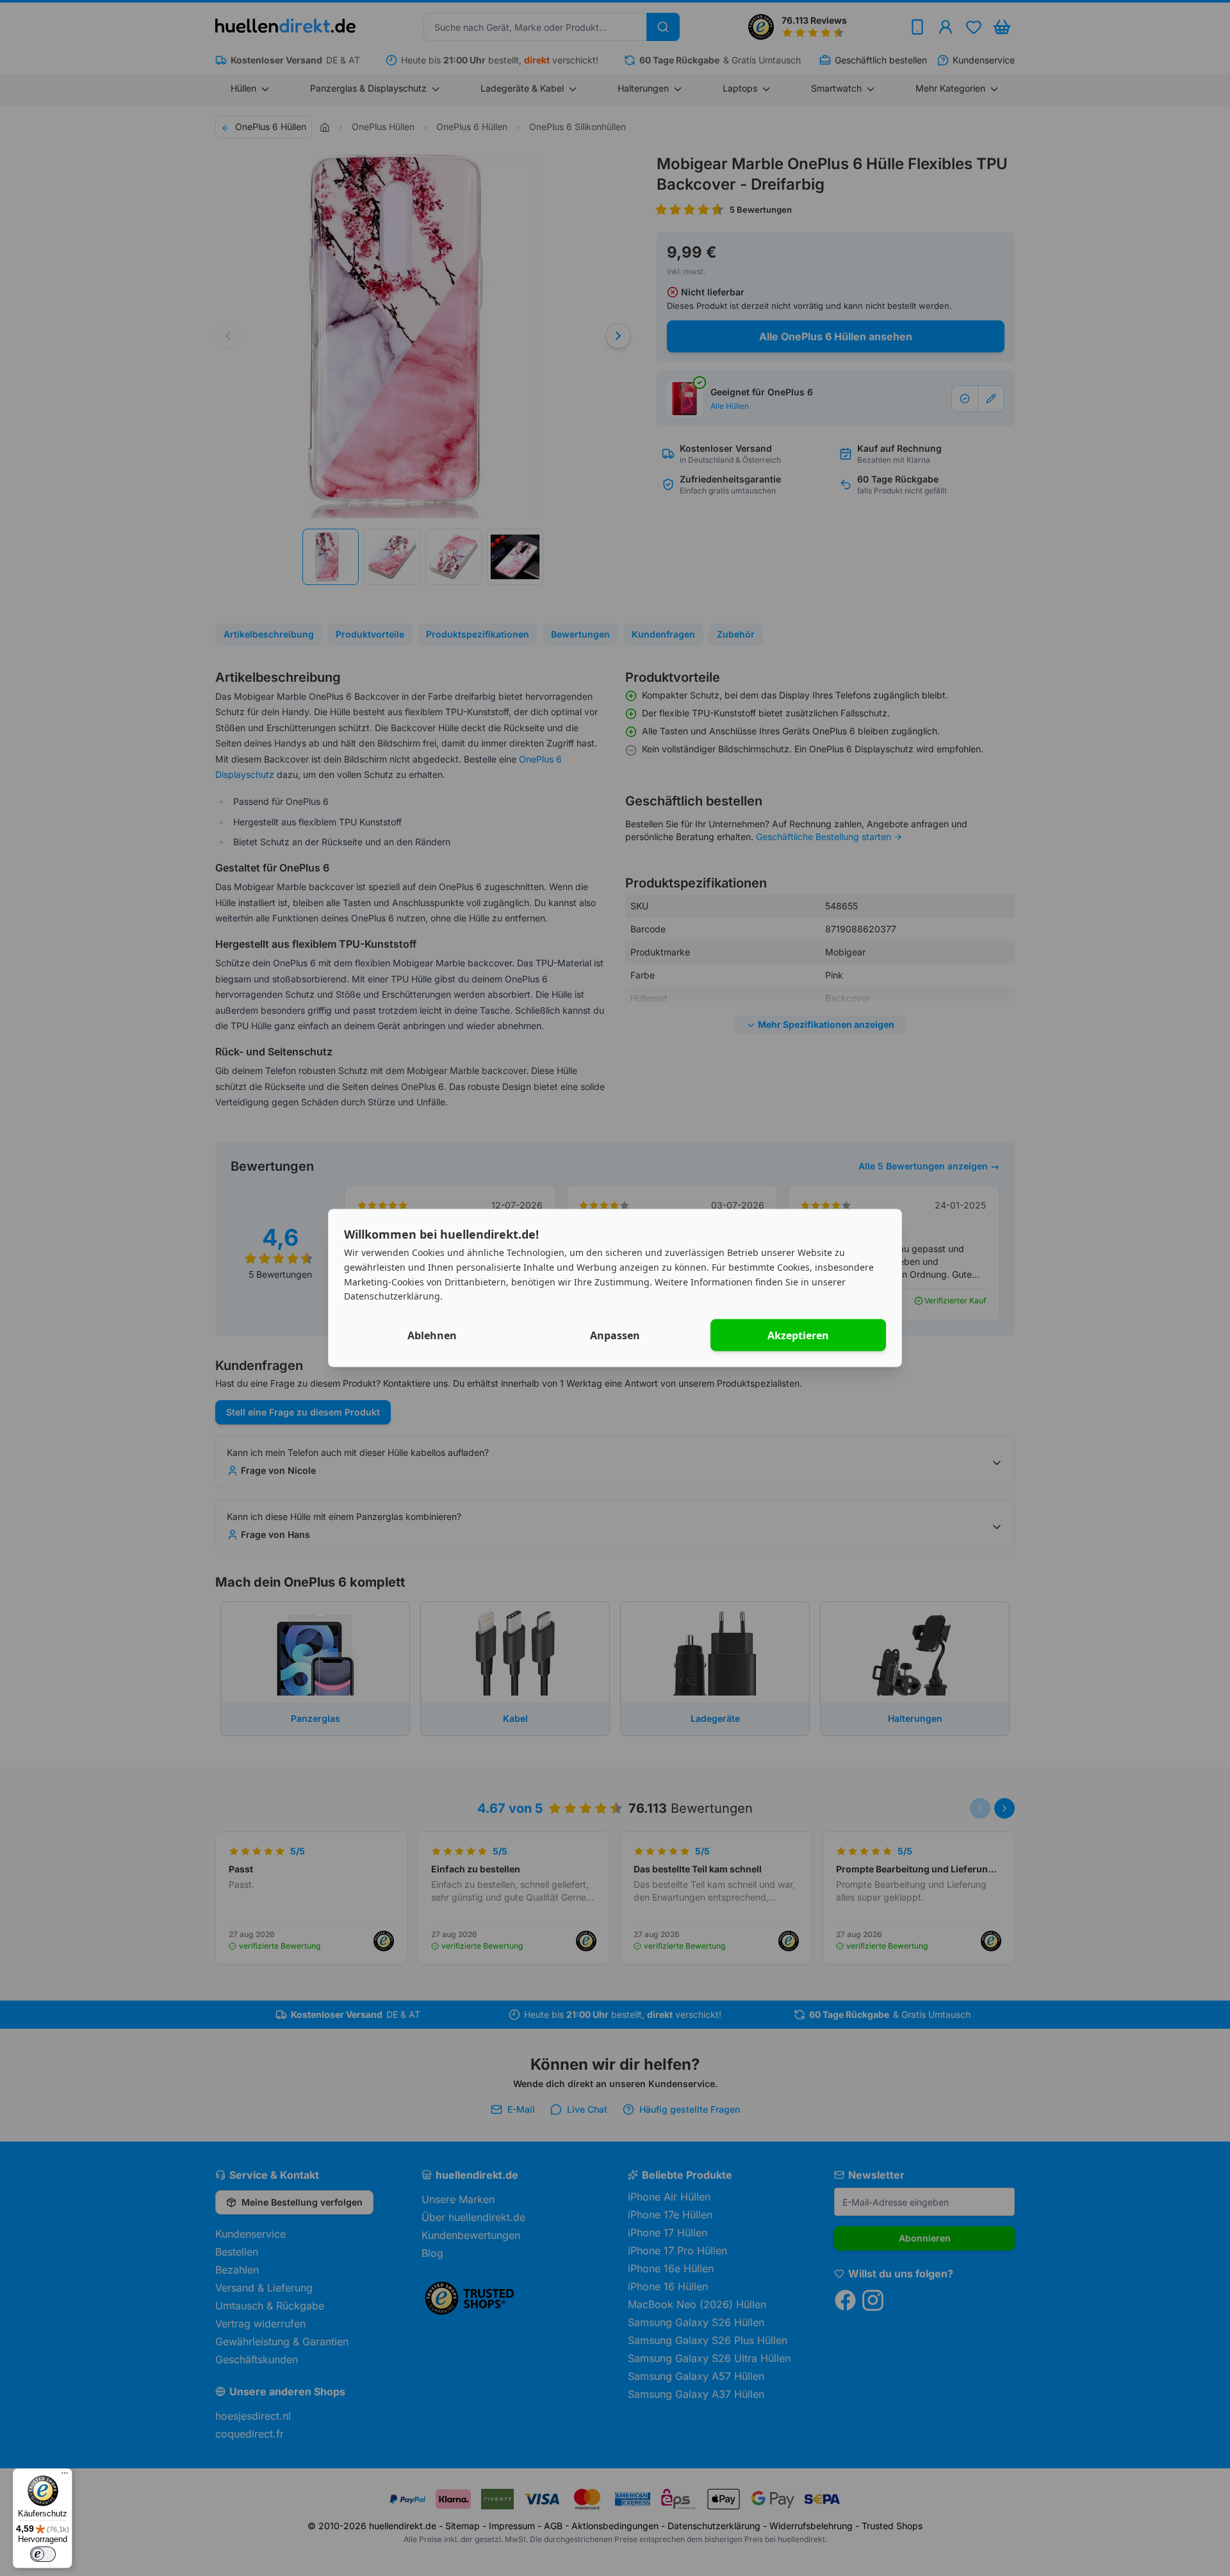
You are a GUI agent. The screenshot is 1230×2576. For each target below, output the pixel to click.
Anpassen (615, 1335)
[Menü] (65, 2476)
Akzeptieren (798, 1335)
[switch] (43, 2554)
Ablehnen (432, 1335)
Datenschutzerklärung (392, 1296)
